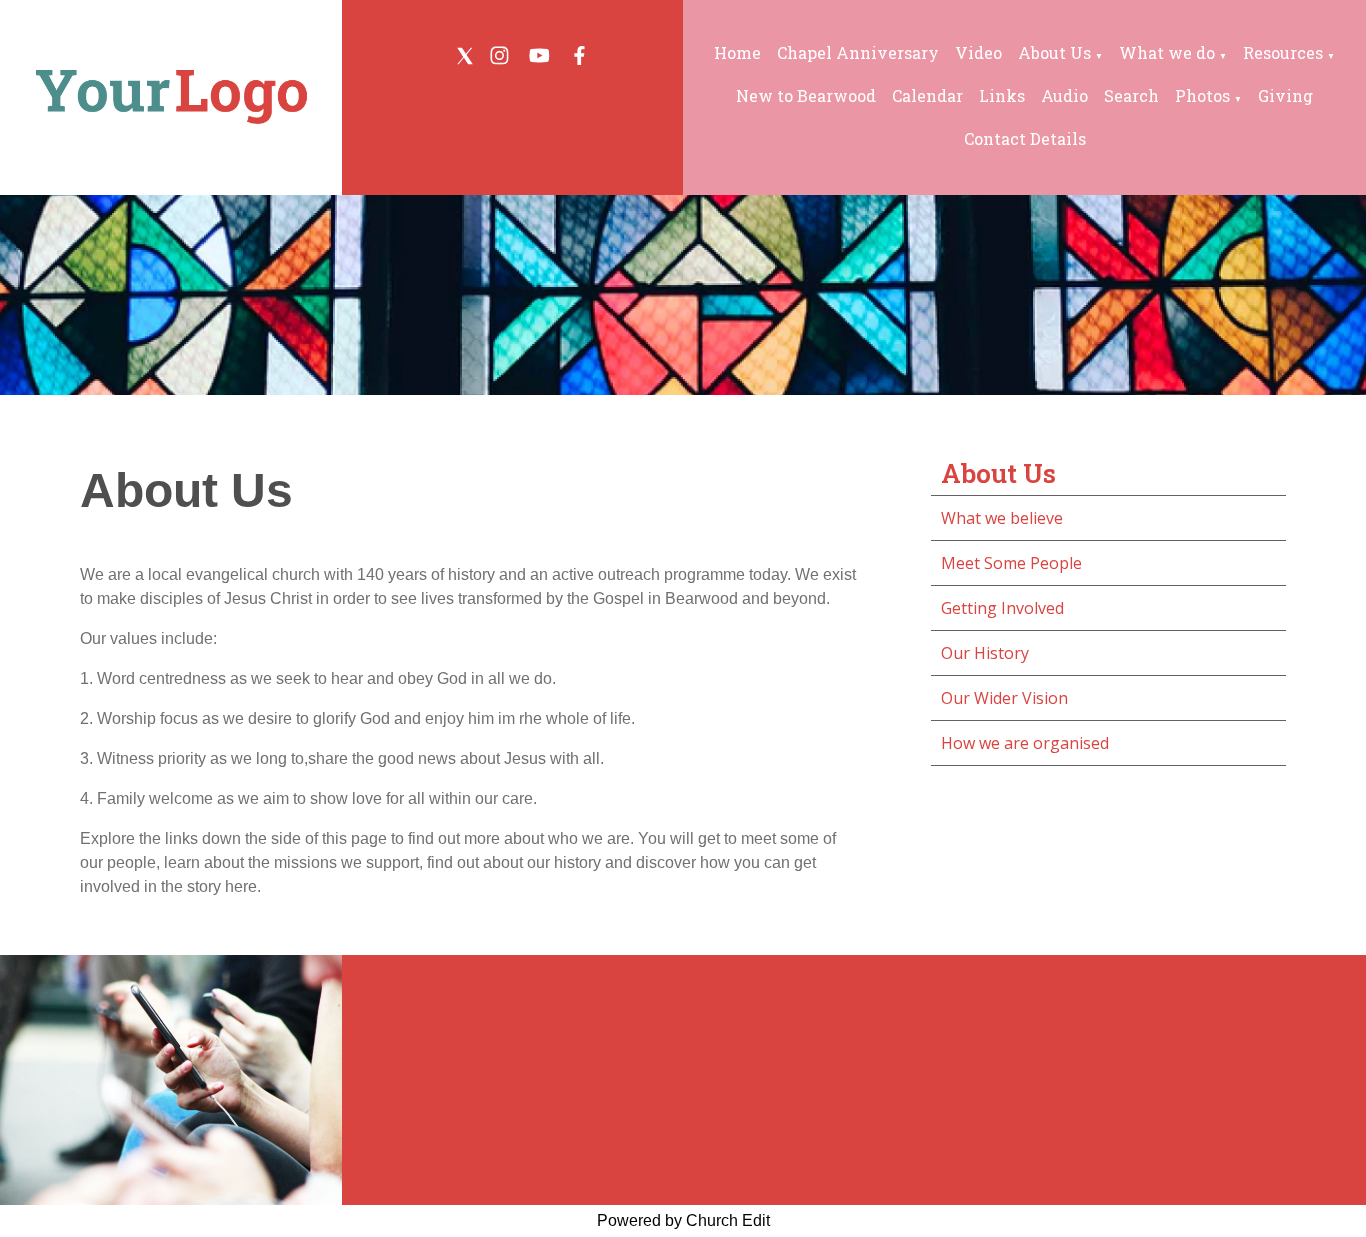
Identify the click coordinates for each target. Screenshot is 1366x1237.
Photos (1202, 95)
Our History (985, 653)
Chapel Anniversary (858, 52)
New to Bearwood (806, 95)
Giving (1285, 95)
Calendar (927, 95)
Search (1131, 95)
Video (978, 52)
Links (1002, 95)
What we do (1167, 52)
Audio (1064, 95)
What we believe (1002, 518)
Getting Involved (1002, 608)
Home (737, 52)
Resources (1283, 52)
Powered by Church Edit (683, 1220)
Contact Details (1025, 138)
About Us (1054, 52)
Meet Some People (1011, 563)
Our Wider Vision (1004, 698)
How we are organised (1025, 743)
